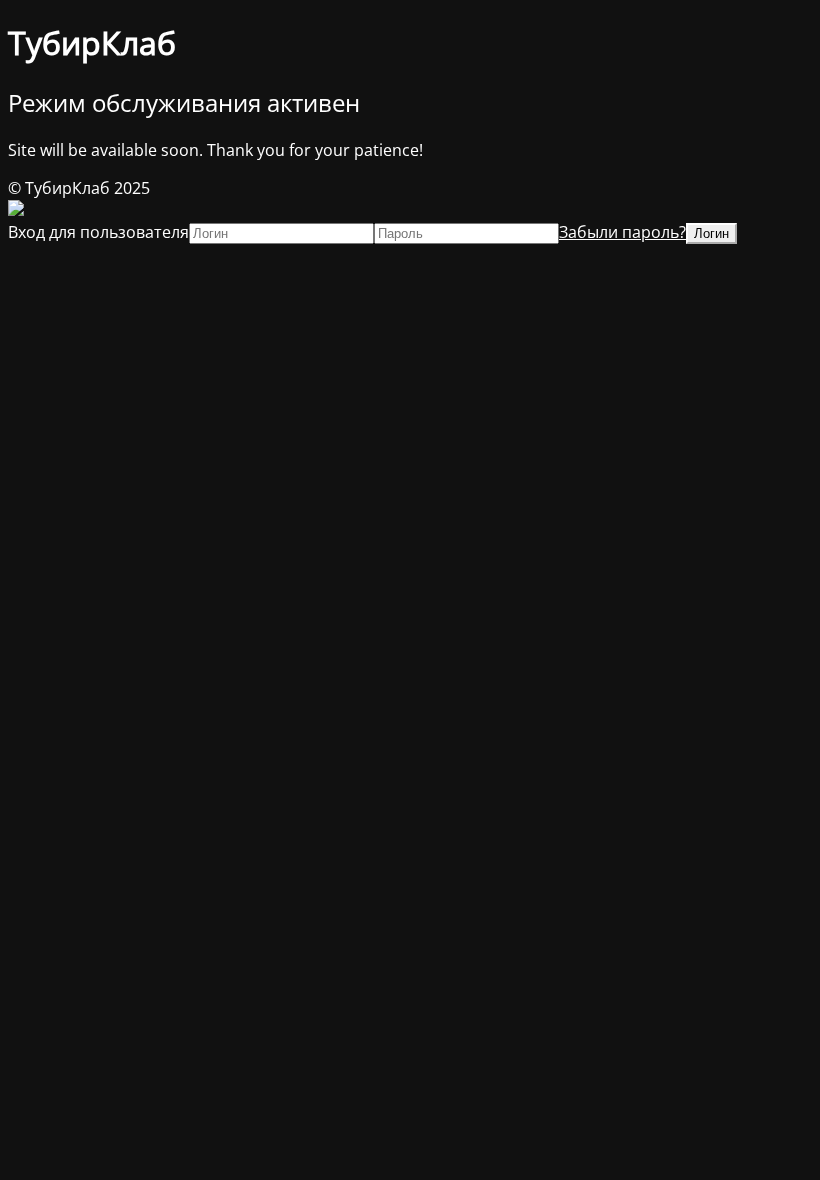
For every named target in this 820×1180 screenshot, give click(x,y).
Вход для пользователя (98, 232)
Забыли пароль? (622, 232)
